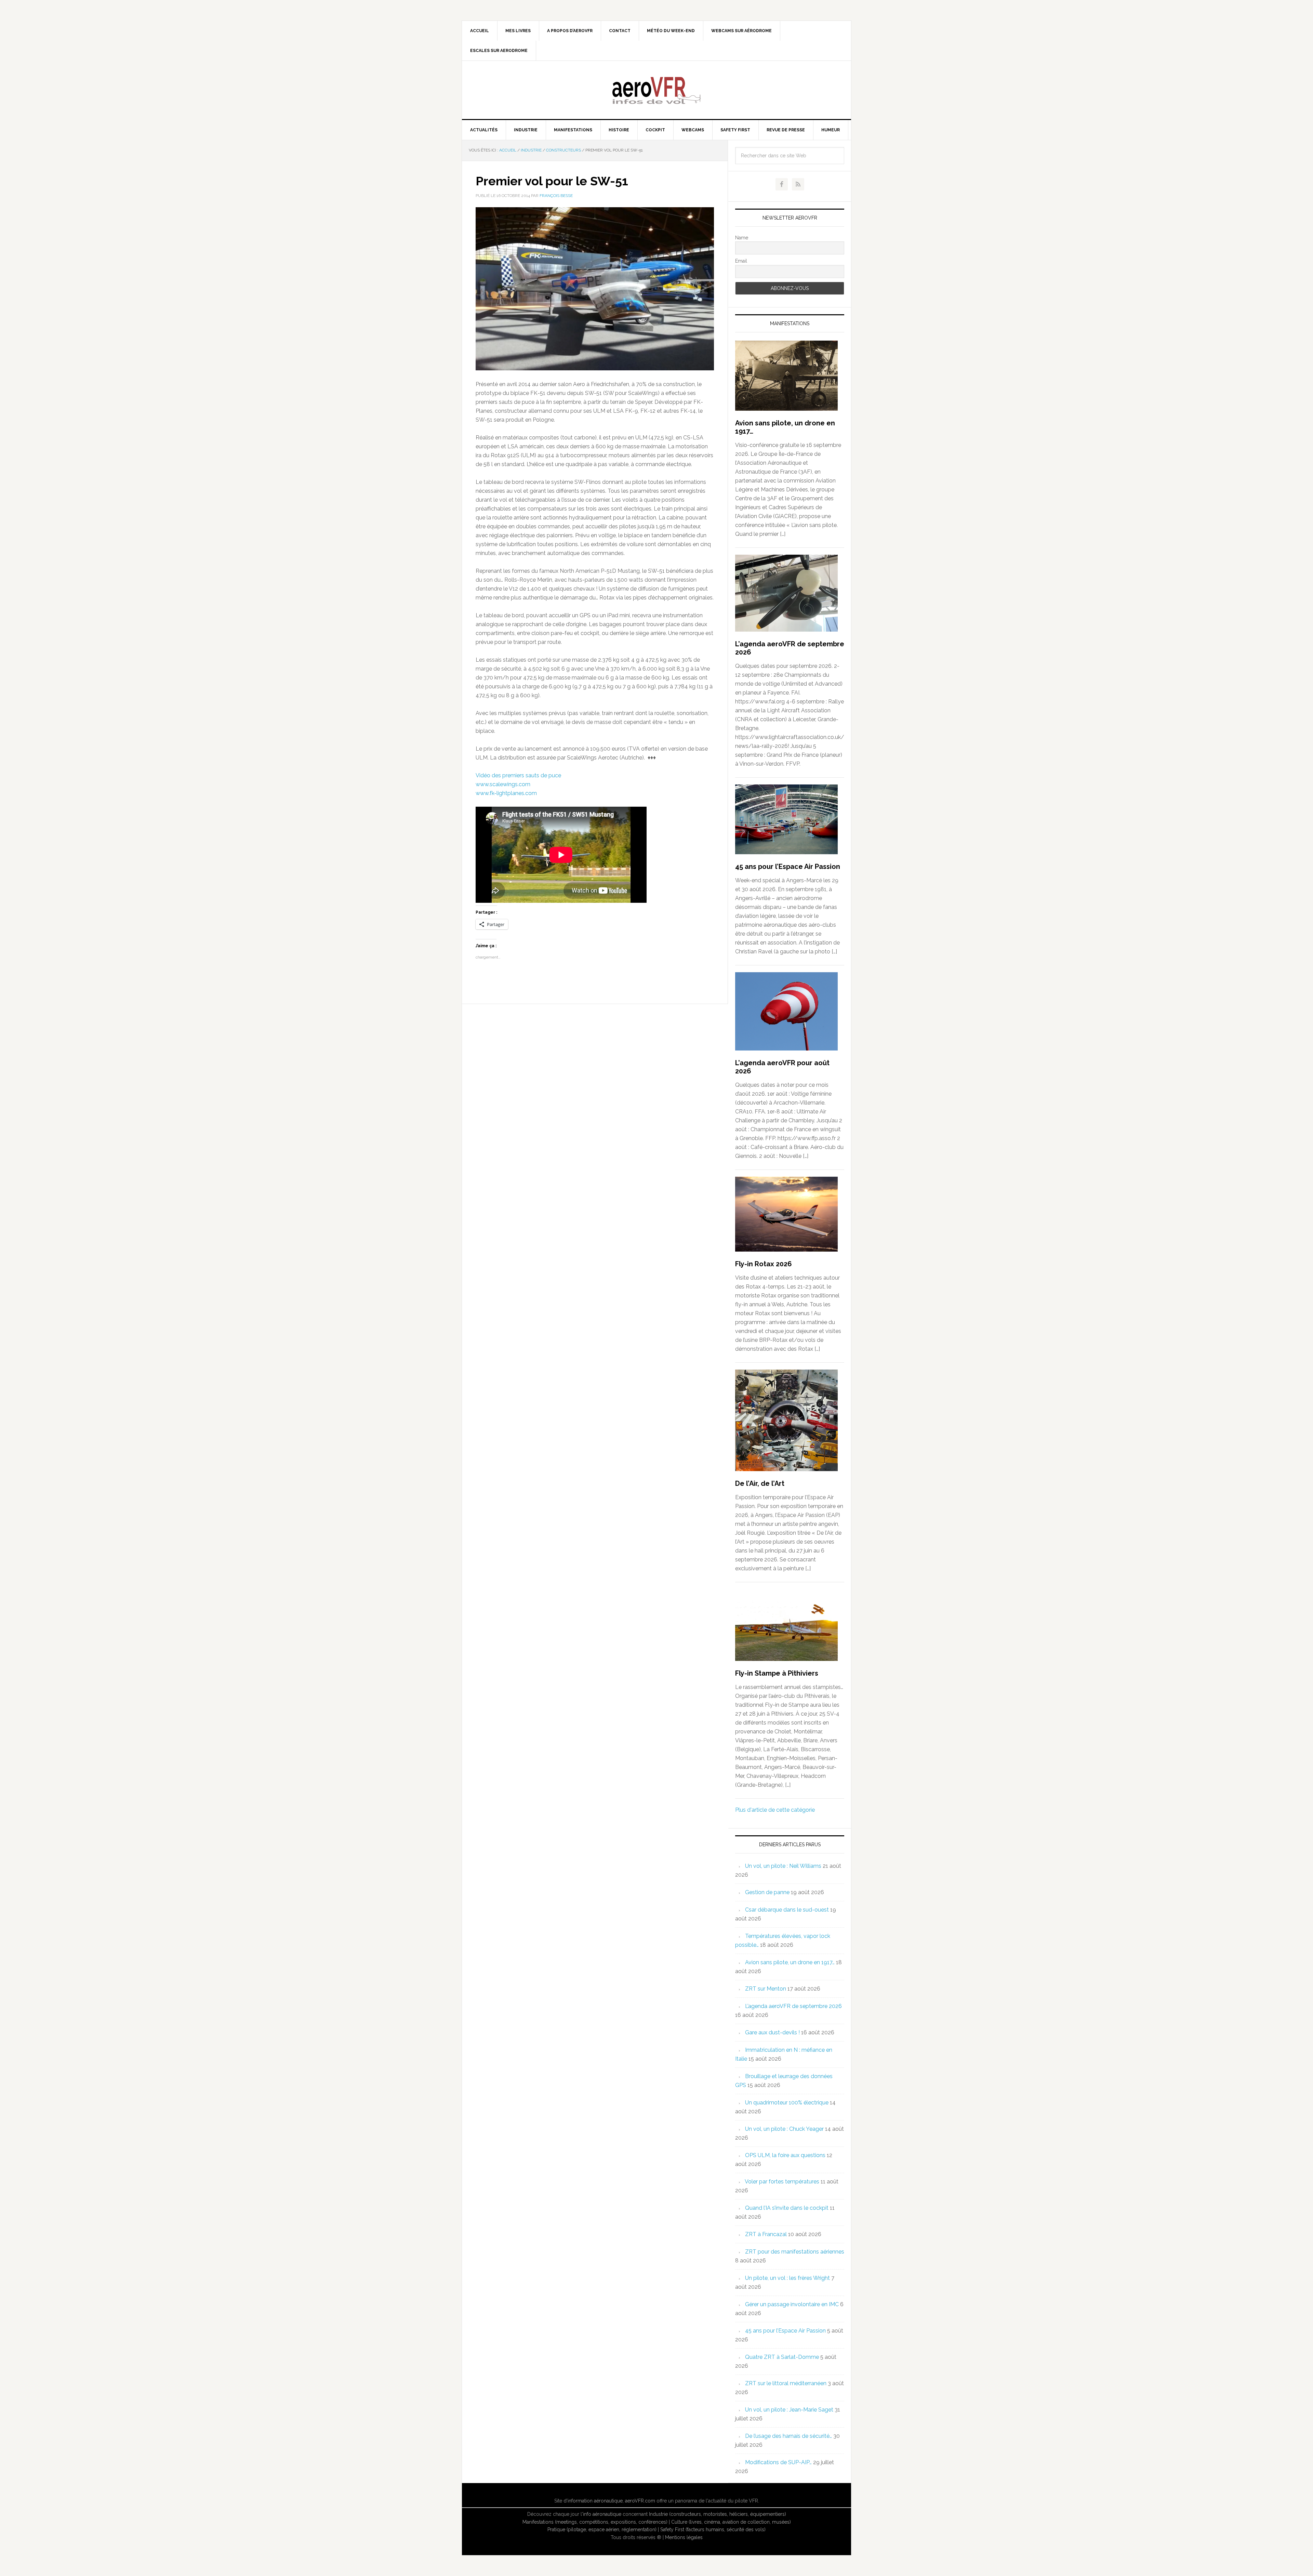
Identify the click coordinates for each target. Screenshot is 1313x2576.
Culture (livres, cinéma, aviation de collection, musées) (731, 2522)
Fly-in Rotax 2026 (764, 1264)
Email (741, 261)
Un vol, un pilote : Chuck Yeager (784, 2129)
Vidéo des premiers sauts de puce (518, 775)
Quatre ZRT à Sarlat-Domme (782, 2357)
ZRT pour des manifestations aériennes (795, 2252)
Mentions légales (684, 2537)
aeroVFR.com (640, 2501)
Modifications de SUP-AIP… (778, 2462)
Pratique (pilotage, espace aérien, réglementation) (602, 2529)
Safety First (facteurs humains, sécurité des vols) (713, 2529)
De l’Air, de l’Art (760, 1483)
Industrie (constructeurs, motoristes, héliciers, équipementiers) (718, 2514)
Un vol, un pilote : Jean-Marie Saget (789, 2410)
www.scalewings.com (503, 784)
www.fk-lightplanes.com (506, 793)
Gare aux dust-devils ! (772, 2032)
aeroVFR (656, 90)
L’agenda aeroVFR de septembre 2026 (793, 2006)
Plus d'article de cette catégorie (775, 1810)
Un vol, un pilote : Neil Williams (783, 1866)
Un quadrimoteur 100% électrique (787, 2103)
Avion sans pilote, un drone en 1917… (790, 1962)
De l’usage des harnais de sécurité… (788, 2436)
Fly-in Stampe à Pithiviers (777, 1673)
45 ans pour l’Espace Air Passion (788, 867)
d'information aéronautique (593, 2501)
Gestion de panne (767, 1892)
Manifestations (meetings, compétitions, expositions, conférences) (595, 2522)
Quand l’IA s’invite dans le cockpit (787, 2208)
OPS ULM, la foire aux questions (785, 2155)
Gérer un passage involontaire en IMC (792, 2304)
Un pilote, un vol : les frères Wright (787, 2278)
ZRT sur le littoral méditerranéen (786, 2383)
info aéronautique (602, 2514)
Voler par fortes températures (782, 2182)
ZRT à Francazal (766, 2234)
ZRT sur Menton (766, 1989)
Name (742, 238)
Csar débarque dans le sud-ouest (787, 1910)
